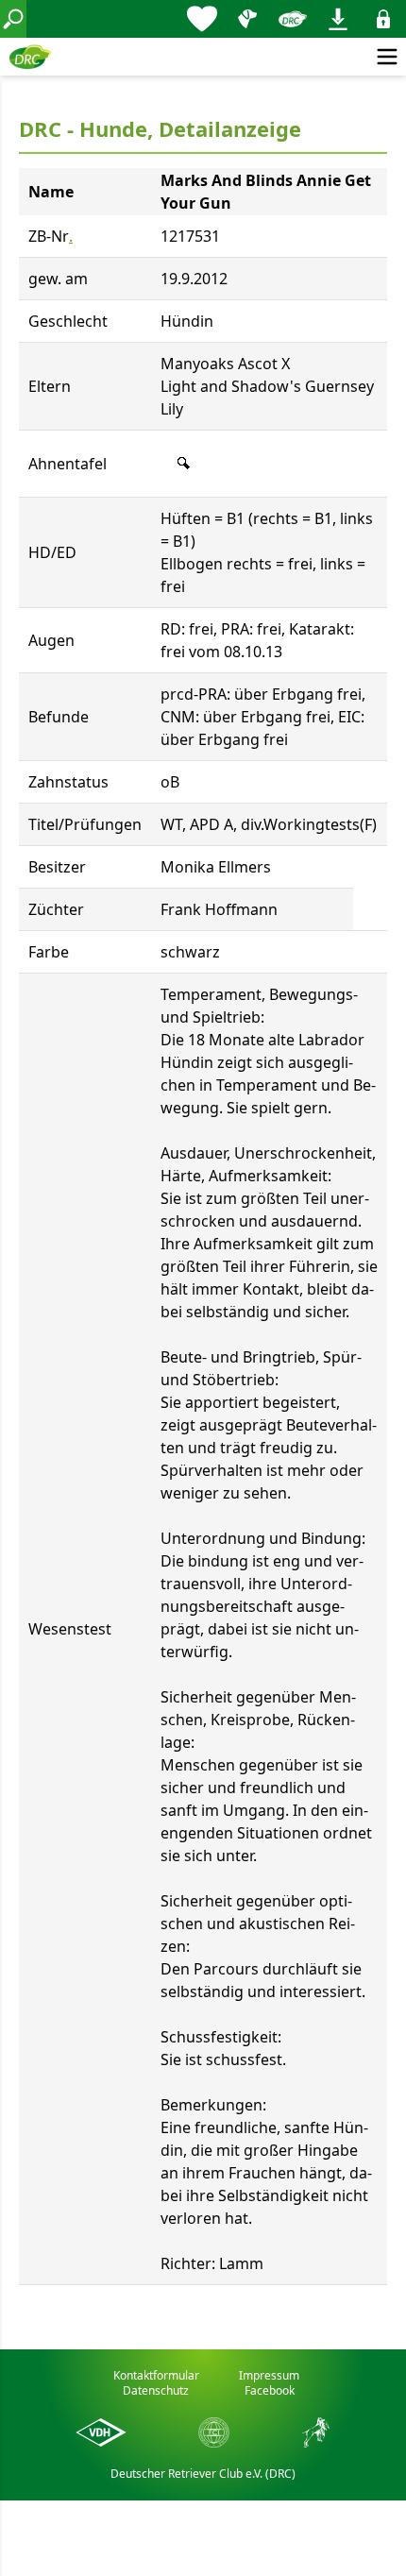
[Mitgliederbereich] (383, 19)
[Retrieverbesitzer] (247, 19)
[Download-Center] (338, 19)
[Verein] (293, 19)
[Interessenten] (202, 19)
